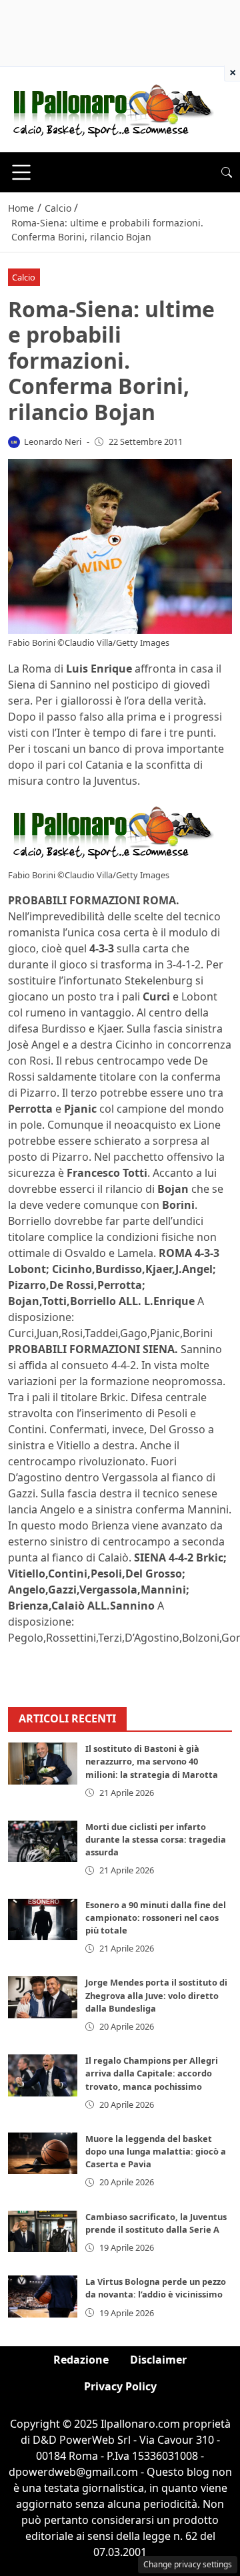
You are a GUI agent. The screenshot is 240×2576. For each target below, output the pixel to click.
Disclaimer (158, 2360)
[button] (227, 172)
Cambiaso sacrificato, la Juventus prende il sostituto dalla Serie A (156, 2223)
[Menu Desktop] (21, 172)
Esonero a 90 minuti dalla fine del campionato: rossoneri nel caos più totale (156, 1917)
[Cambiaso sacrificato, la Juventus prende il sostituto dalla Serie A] (43, 2231)
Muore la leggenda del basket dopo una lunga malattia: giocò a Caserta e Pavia (156, 2151)
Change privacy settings (188, 2564)
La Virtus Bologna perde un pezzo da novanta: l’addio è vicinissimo (156, 2288)
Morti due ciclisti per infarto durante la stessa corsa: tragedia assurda (156, 1839)
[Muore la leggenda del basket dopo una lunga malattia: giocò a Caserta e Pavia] (43, 2153)
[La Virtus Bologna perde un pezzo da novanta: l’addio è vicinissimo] (43, 2296)
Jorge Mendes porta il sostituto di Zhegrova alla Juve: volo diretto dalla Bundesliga (156, 1995)
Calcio (24, 277)
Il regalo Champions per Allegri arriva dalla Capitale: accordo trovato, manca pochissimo (152, 2073)
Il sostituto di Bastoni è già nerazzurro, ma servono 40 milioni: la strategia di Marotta (152, 1761)
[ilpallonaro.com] (111, 108)
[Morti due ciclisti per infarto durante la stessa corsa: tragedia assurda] (43, 1841)
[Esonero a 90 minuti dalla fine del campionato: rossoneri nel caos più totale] (43, 1919)
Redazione (81, 2360)
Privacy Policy (120, 2386)
